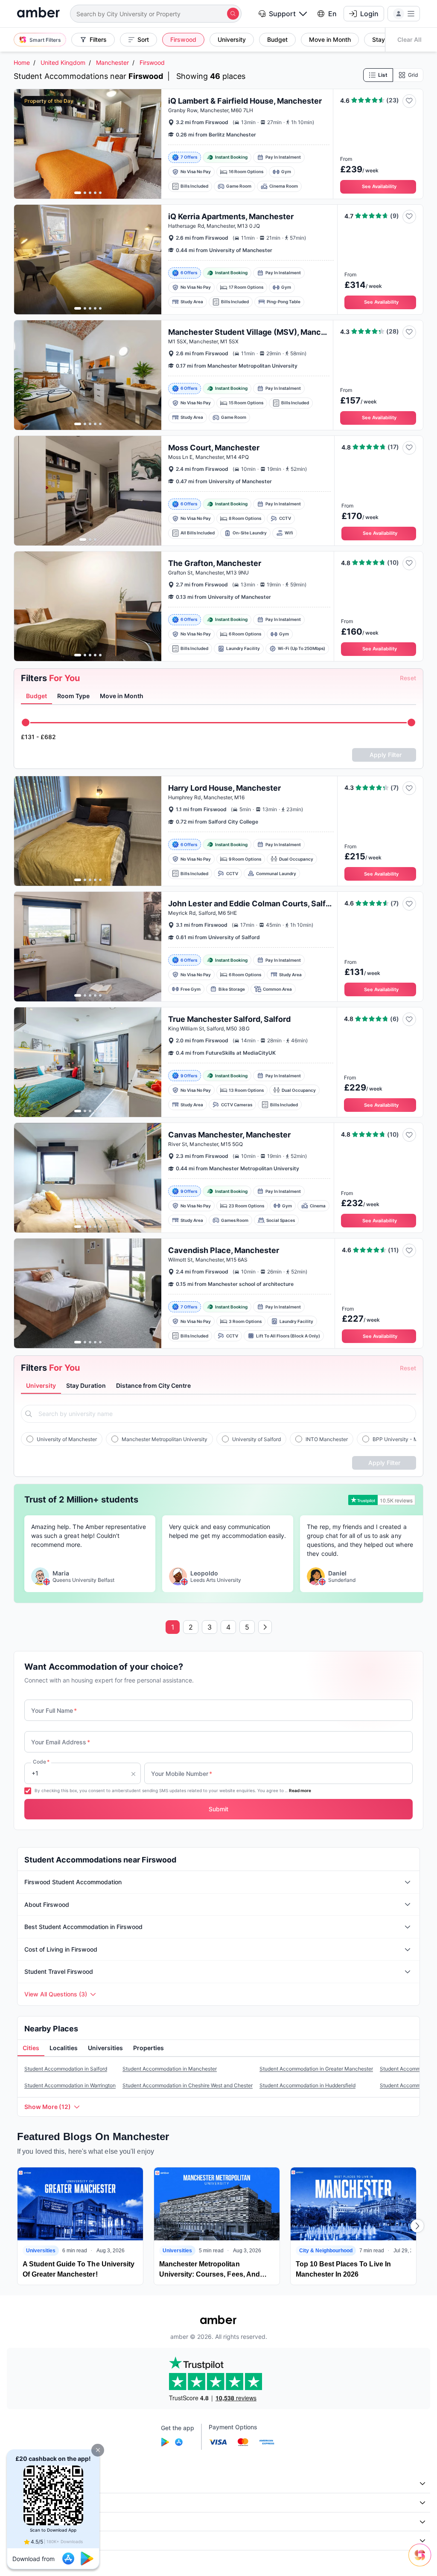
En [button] (332, 14)
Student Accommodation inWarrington (70, 2085)
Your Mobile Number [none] (182, 1774)
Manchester (112, 62)
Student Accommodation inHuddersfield (307, 2085)
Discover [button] (24, 2502)
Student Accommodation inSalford (66, 2069)
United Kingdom (63, 62)
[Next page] (265, 1627)
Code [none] (41, 1762)
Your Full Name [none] (54, 1710)
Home (22, 62)
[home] (38, 13)
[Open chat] (422, 2561)
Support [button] (282, 14)
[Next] (417, 2226)
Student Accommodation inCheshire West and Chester (188, 2085)
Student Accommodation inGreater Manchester (316, 2069)
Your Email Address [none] (61, 1742)
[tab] (36, 696)
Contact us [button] (27, 2540)
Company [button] (25, 2484)
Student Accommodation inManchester (170, 2069)
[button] (98, 2450)
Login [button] (369, 14)
